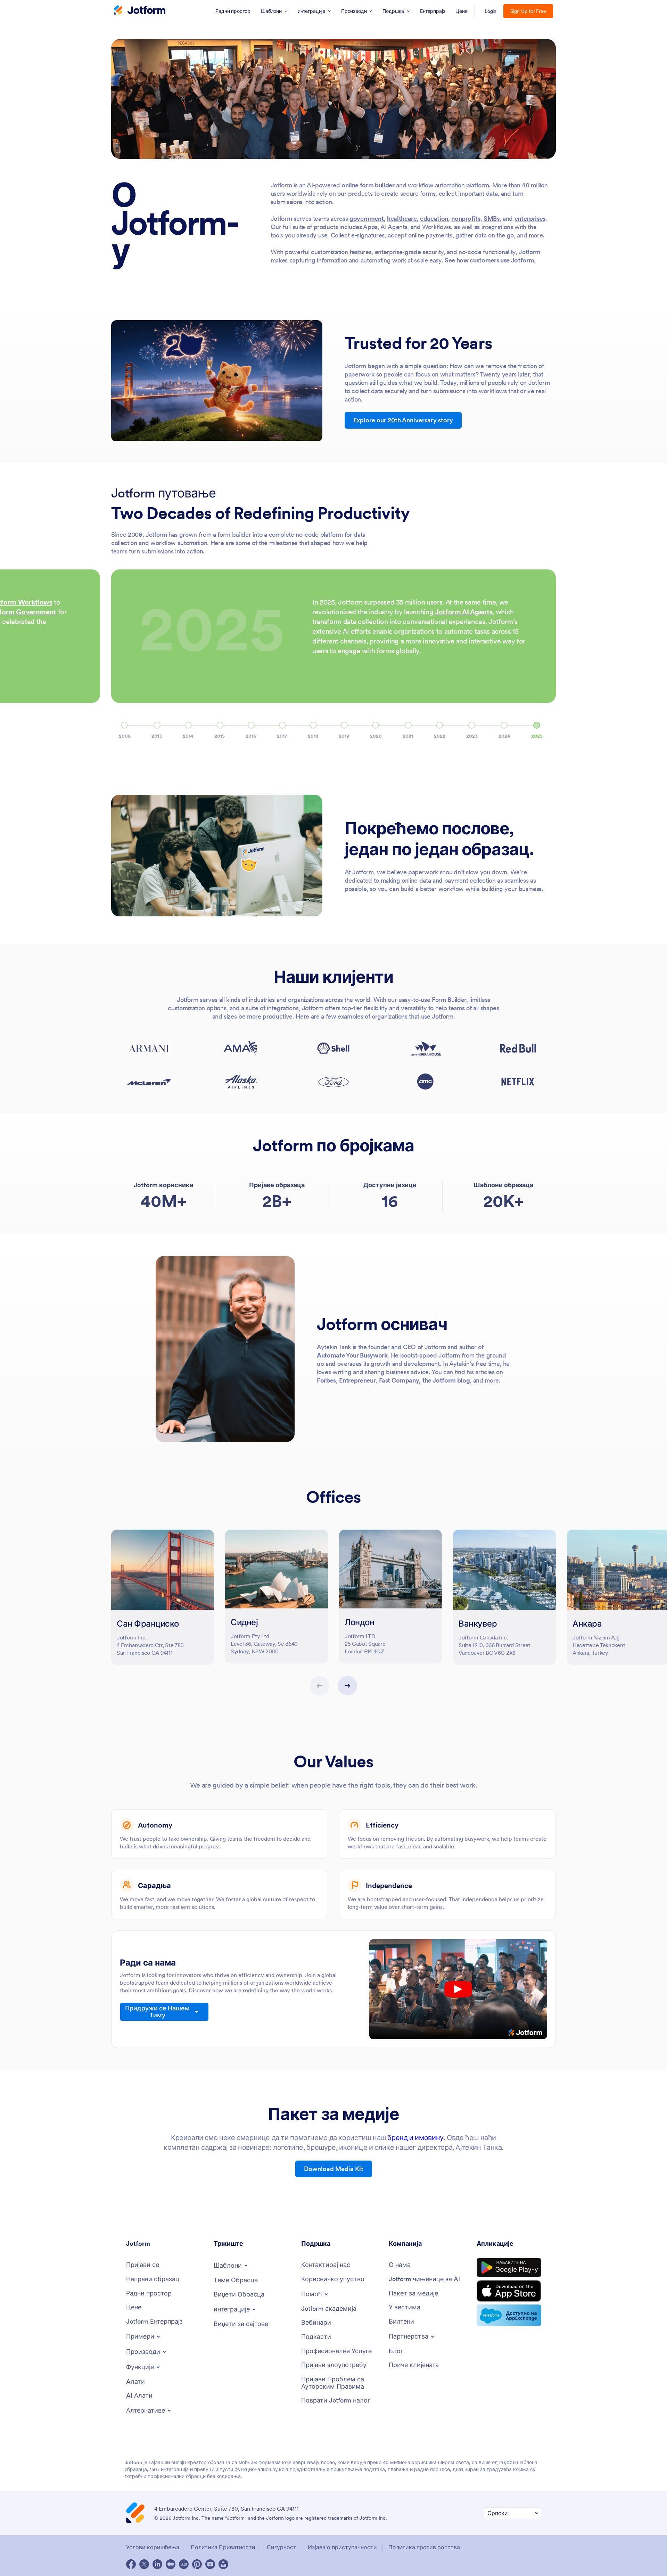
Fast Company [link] (399, 1380)
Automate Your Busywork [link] (352, 1355)
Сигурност (282, 2547)
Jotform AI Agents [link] (464, 612)
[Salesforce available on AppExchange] (509, 2315)
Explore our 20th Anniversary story (403, 420)
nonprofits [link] (466, 218)
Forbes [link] (326, 1380)
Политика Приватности (223, 2547)
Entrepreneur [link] (357, 1380)
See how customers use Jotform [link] (489, 260)
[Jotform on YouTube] (210, 2564)
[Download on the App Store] (509, 2291)
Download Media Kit (334, 2169)
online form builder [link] (368, 185)
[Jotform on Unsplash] (223, 2564)
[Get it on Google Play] (509, 2268)
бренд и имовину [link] (415, 2138)
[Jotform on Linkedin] (157, 2564)
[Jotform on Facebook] (131, 2564)
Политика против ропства (424, 2547)
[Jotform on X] (144, 2564)
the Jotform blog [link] (446, 1380)
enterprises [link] (530, 218)
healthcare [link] (402, 218)
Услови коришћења (153, 2547)
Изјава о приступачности (342, 2547)
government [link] (367, 218)
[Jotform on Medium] (171, 2564)
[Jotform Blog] (184, 2564)
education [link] (434, 218)
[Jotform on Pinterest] (197, 2564)
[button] (125, 736)
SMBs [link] (492, 218)
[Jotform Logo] (140, 11)
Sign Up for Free (528, 11)
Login (491, 11)
